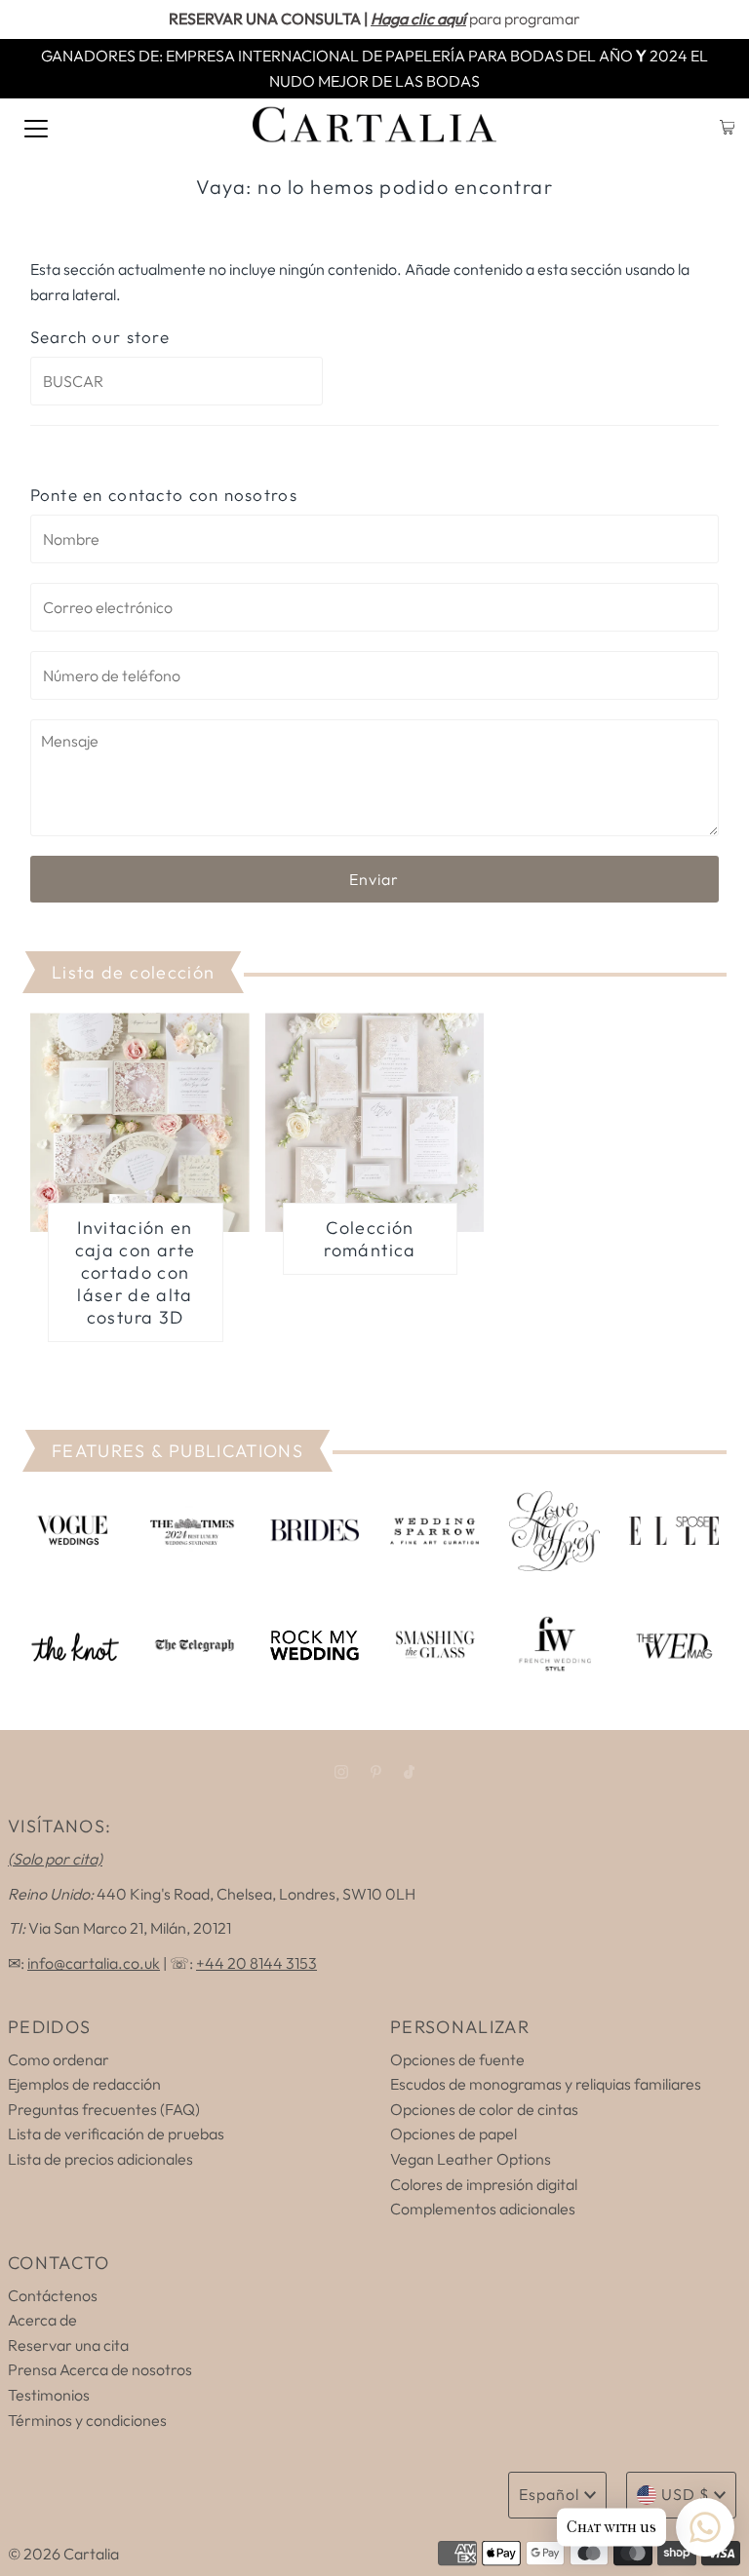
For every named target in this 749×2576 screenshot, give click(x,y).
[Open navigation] (36, 127)
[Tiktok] (409, 1772)
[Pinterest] (376, 1772)
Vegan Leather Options (471, 2159)
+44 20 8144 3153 (256, 1963)
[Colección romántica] (375, 1122)
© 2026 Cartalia (63, 2554)
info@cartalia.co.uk (94, 1963)
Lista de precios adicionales (100, 2159)
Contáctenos (53, 2295)
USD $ (685, 2494)
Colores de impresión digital (484, 2184)
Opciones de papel (453, 2134)
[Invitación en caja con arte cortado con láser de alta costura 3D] (140, 1122)
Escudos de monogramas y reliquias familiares (546, 2084)
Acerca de (42, 2320)
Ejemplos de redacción (84, 2084)
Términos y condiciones (87, 2420)
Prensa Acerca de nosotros (100, 2369)
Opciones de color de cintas (484, 2109)
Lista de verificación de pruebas (116, 2134)
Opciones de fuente (457, 2059)
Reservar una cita (68, 2345)
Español (549, 2494)
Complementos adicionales (483, 2209)
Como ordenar (59, 2059)
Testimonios (49, 2395)
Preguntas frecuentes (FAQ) (104, 2109)
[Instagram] (341, 1772)
